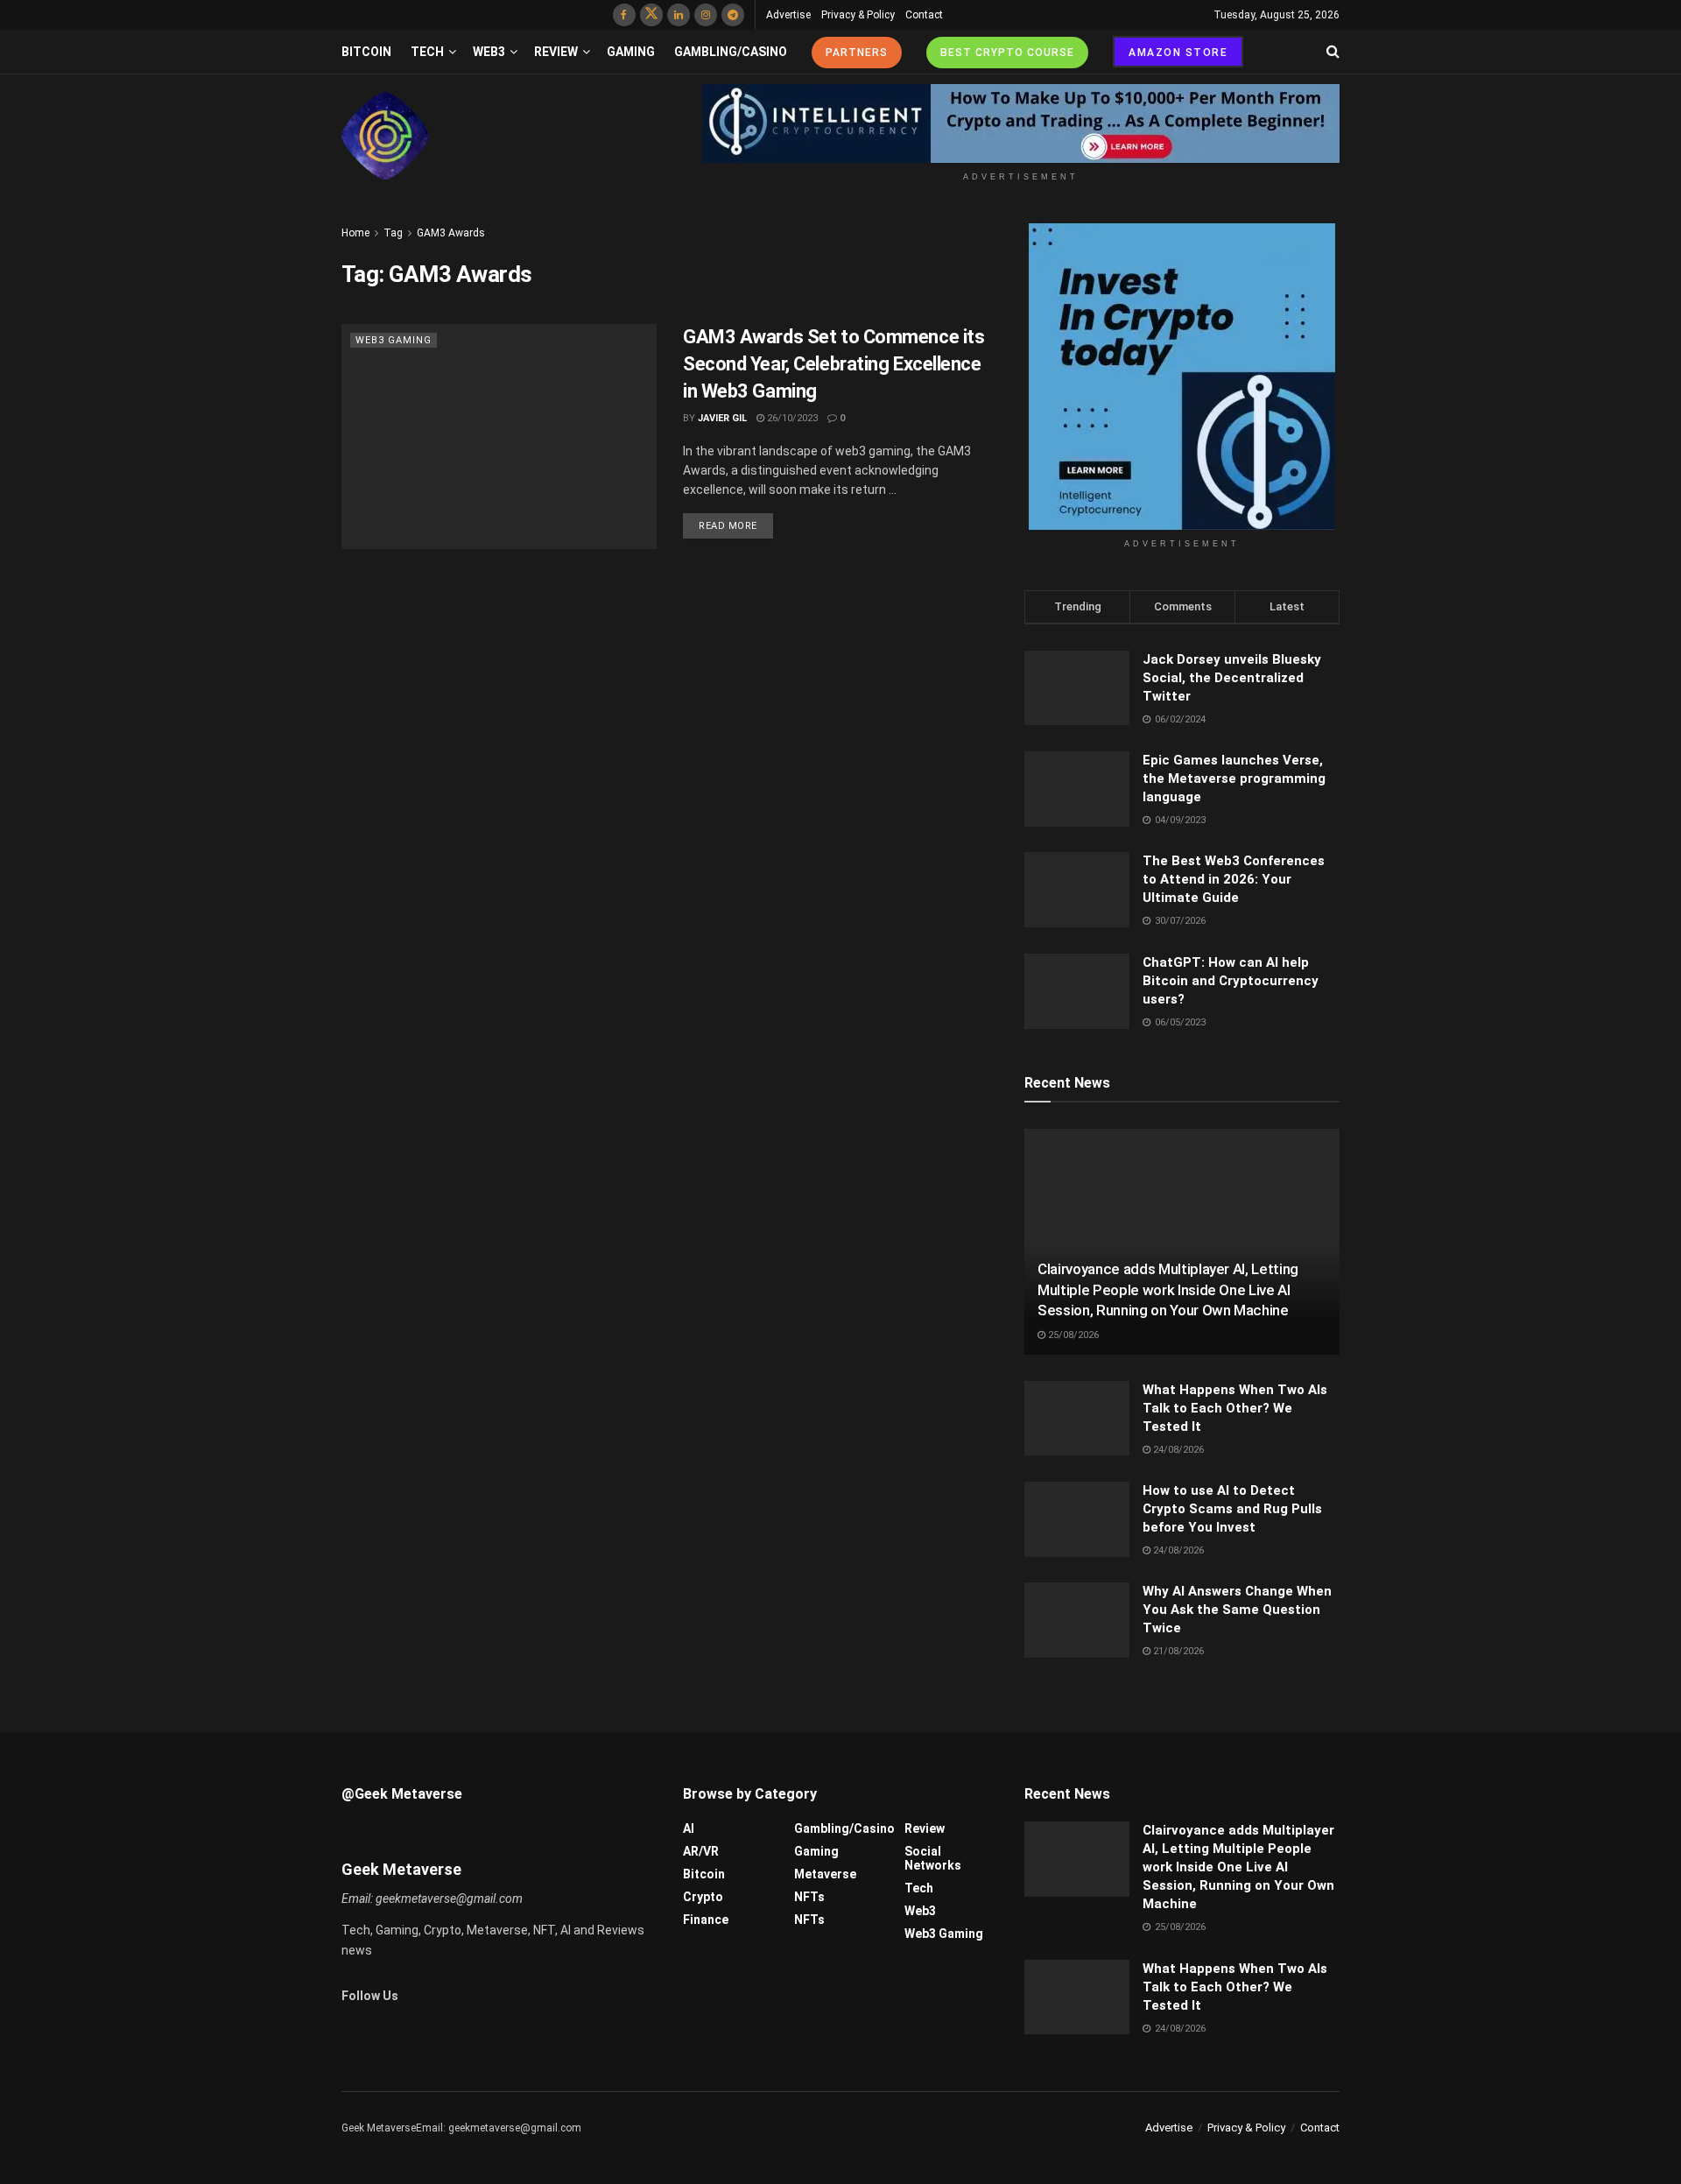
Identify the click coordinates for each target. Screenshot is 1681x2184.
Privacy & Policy (858, 15)
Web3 (489, 52)
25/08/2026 (1072, 1335)
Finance (706, 1920)
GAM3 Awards (451, 233)
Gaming (631, 52)
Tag (393, 233)
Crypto (703, 1897)
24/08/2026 (1177, 1450)
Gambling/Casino (731, 52)
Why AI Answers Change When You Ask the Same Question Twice (1237, 1610)
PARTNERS (857, 53)
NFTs (809, 1897)
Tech (427, 52)
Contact (924, 15)
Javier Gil (722, 418)
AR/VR (701, 1851)
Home (355, 233)
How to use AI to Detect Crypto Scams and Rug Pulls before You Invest (1232, 1509)
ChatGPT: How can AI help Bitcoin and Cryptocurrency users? (1231, 981)
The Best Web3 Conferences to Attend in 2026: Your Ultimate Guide (1234, 879)
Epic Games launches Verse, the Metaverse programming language (1234, 778)
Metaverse (825, 1874)
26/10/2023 (791, 418)
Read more (728, 526)
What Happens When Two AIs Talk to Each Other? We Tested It (1235, 1408)
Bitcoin (366, 52)
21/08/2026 (1177, 1651)
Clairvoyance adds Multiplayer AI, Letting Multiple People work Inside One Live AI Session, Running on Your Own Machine (1168, 1290)
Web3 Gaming (394, 340)
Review (556, 52)
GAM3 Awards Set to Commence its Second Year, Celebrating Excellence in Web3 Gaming (833, 364)
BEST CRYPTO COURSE (1007, 53)
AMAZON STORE (1178, 53)
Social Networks (933, 1858)
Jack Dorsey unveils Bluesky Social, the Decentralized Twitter (1232, 678)
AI (689, 1828)
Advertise (788, 15)
